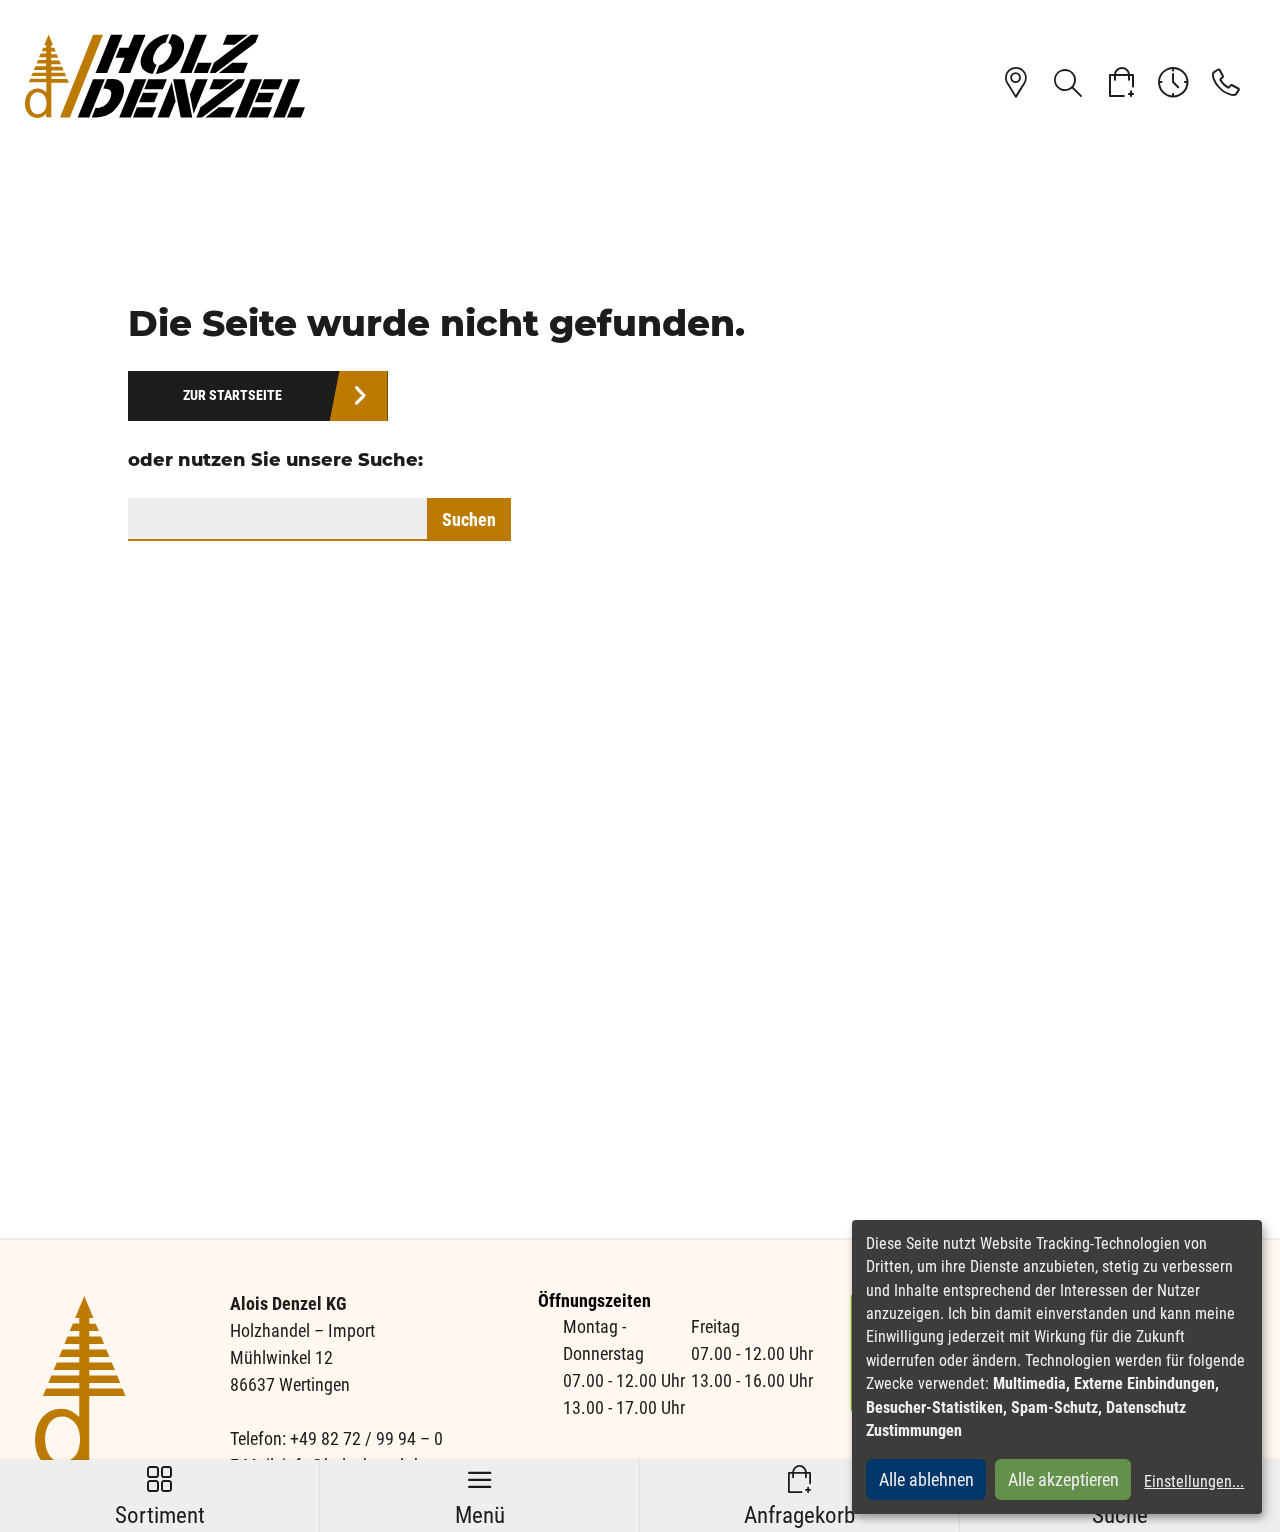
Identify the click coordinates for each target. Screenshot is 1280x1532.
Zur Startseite (232, 395)
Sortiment (160, 1496)
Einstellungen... (1194, 1481)
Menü (480, 1496)
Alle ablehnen (926, 1479)
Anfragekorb (799, 1496)
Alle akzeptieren (1063, 1479)
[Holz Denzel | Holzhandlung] (165, 75)
